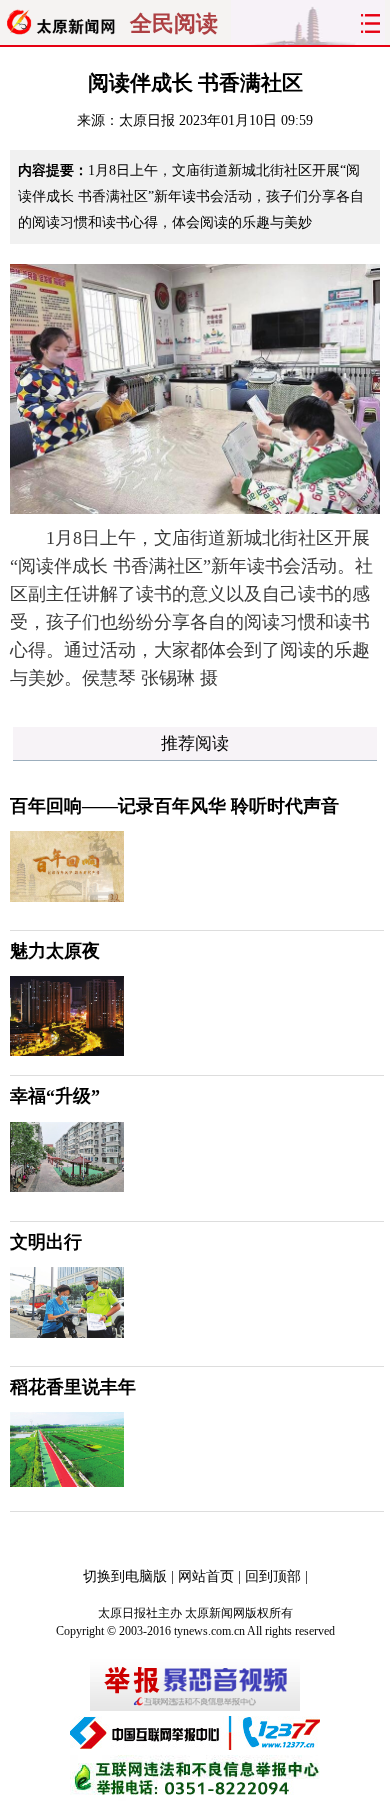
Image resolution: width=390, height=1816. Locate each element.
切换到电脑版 (125, 1576)
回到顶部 (273, 1576)
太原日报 (147, 120)
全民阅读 (174, 24)
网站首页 (206, 1576)
